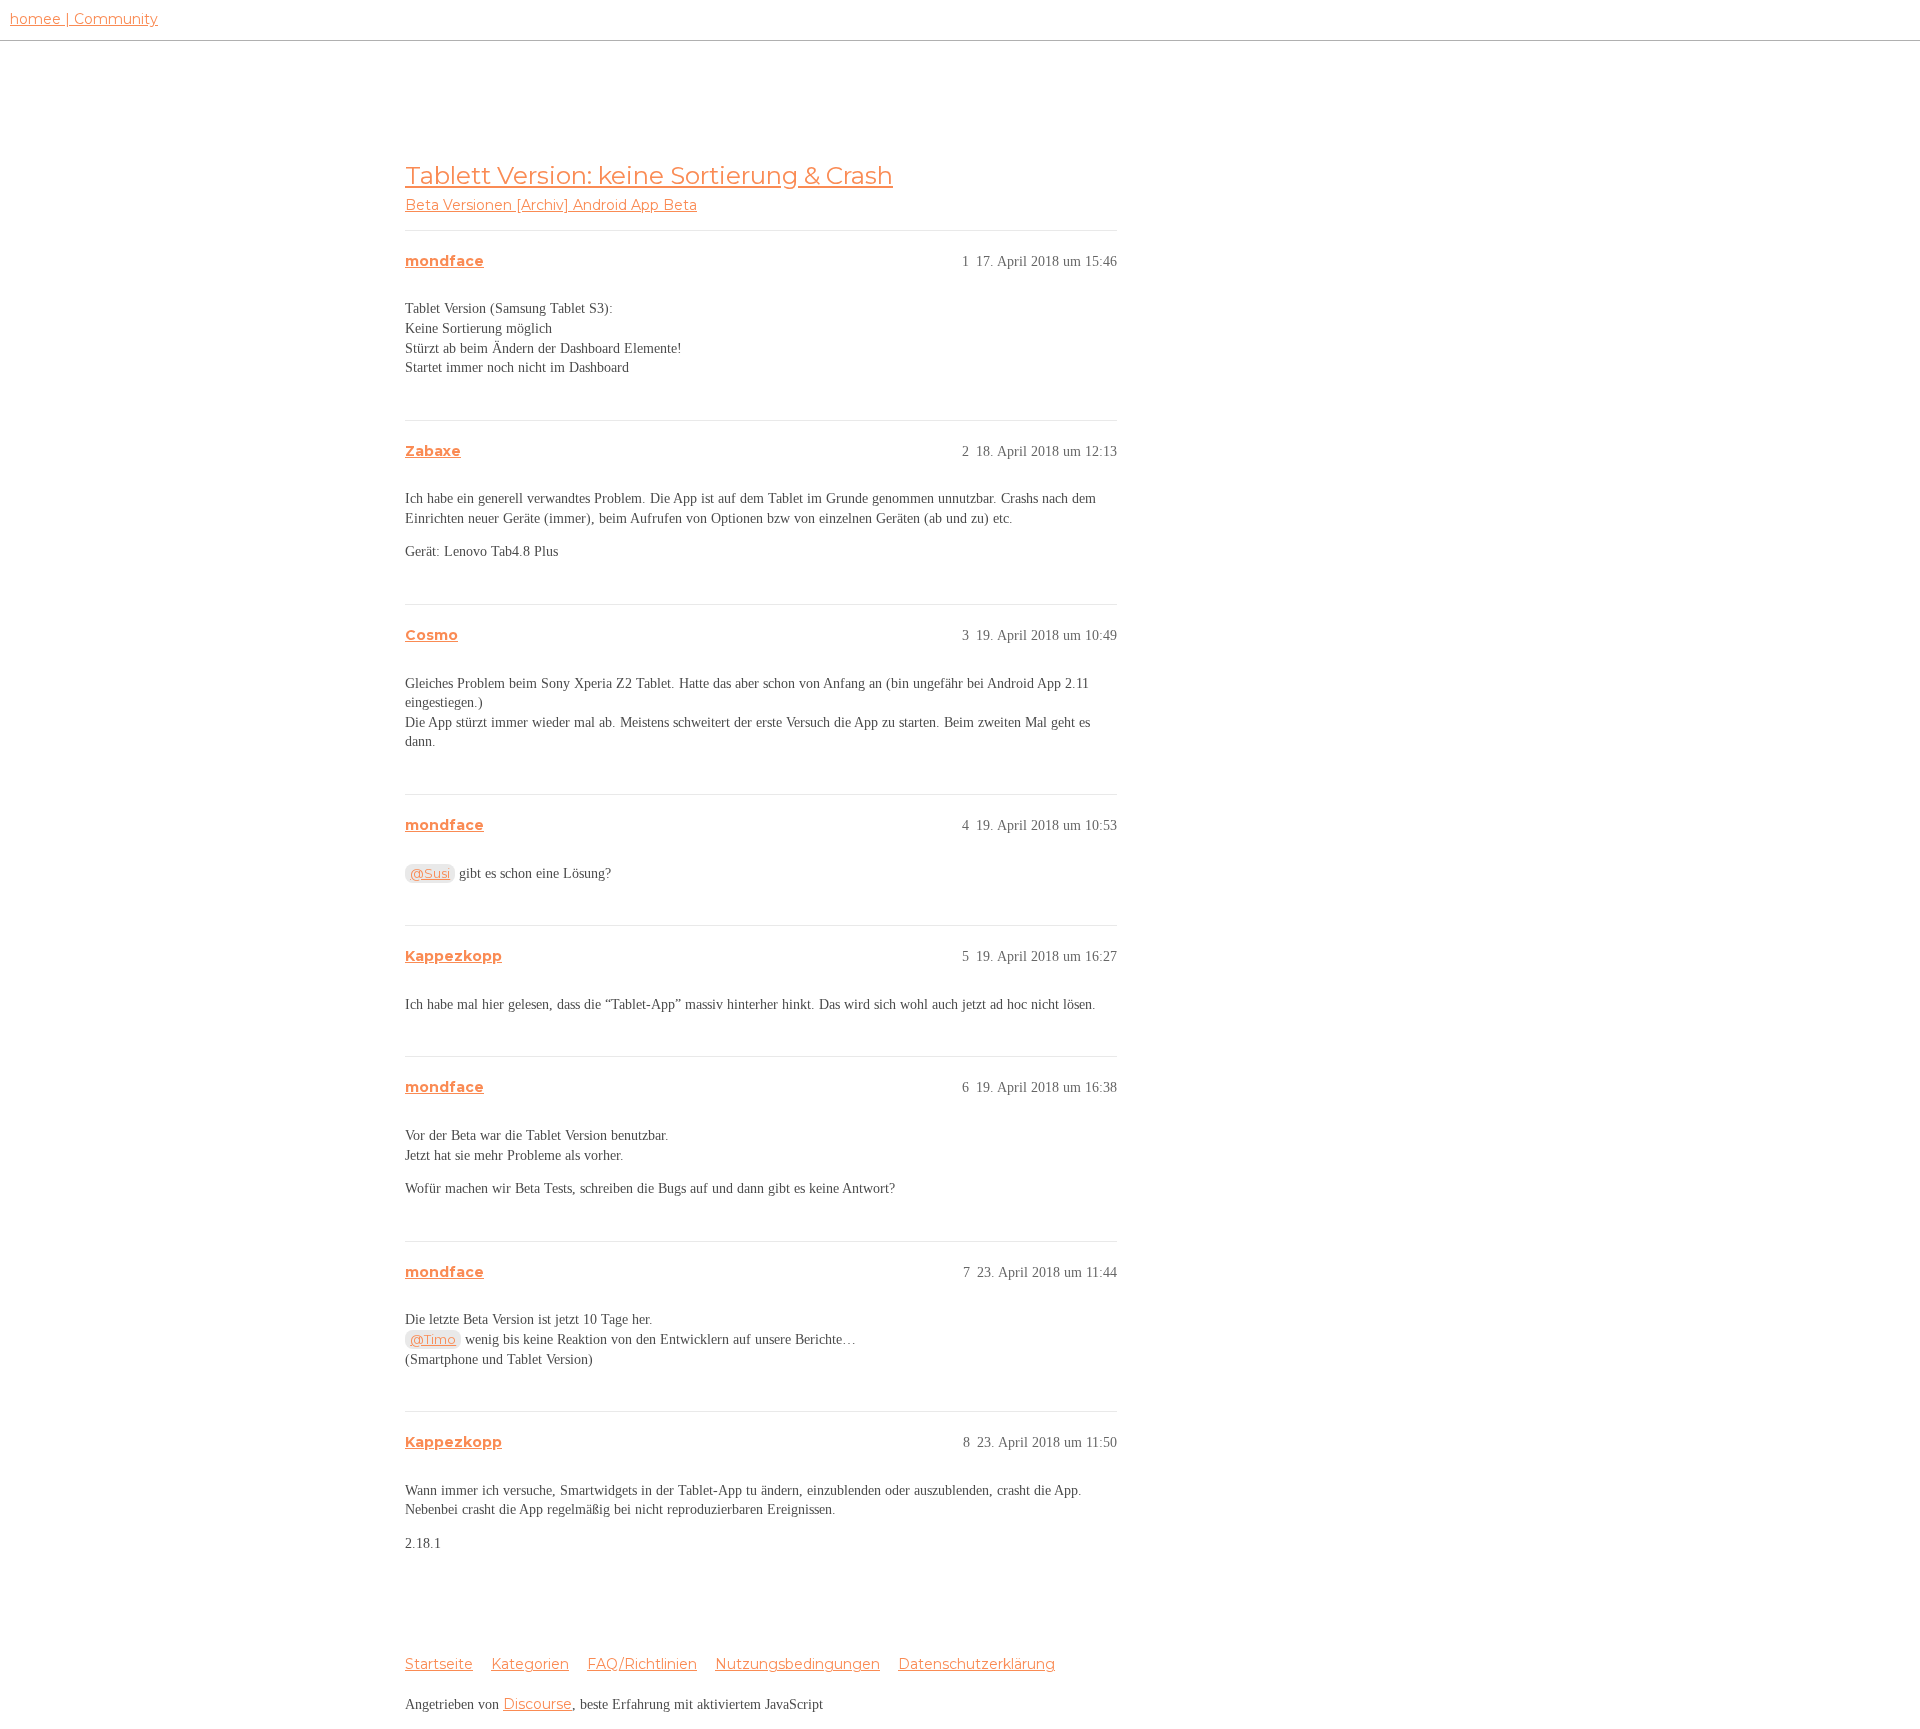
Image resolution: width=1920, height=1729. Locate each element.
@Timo (433, 1339)
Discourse (537, 1704)
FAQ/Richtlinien (642, 1664)
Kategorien (530, 1664)
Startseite (439, 1664)
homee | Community (84, 19)
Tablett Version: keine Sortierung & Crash (649, 175)
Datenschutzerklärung (976, 1664)
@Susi (430, 873)
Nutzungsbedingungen (797, 1664)
